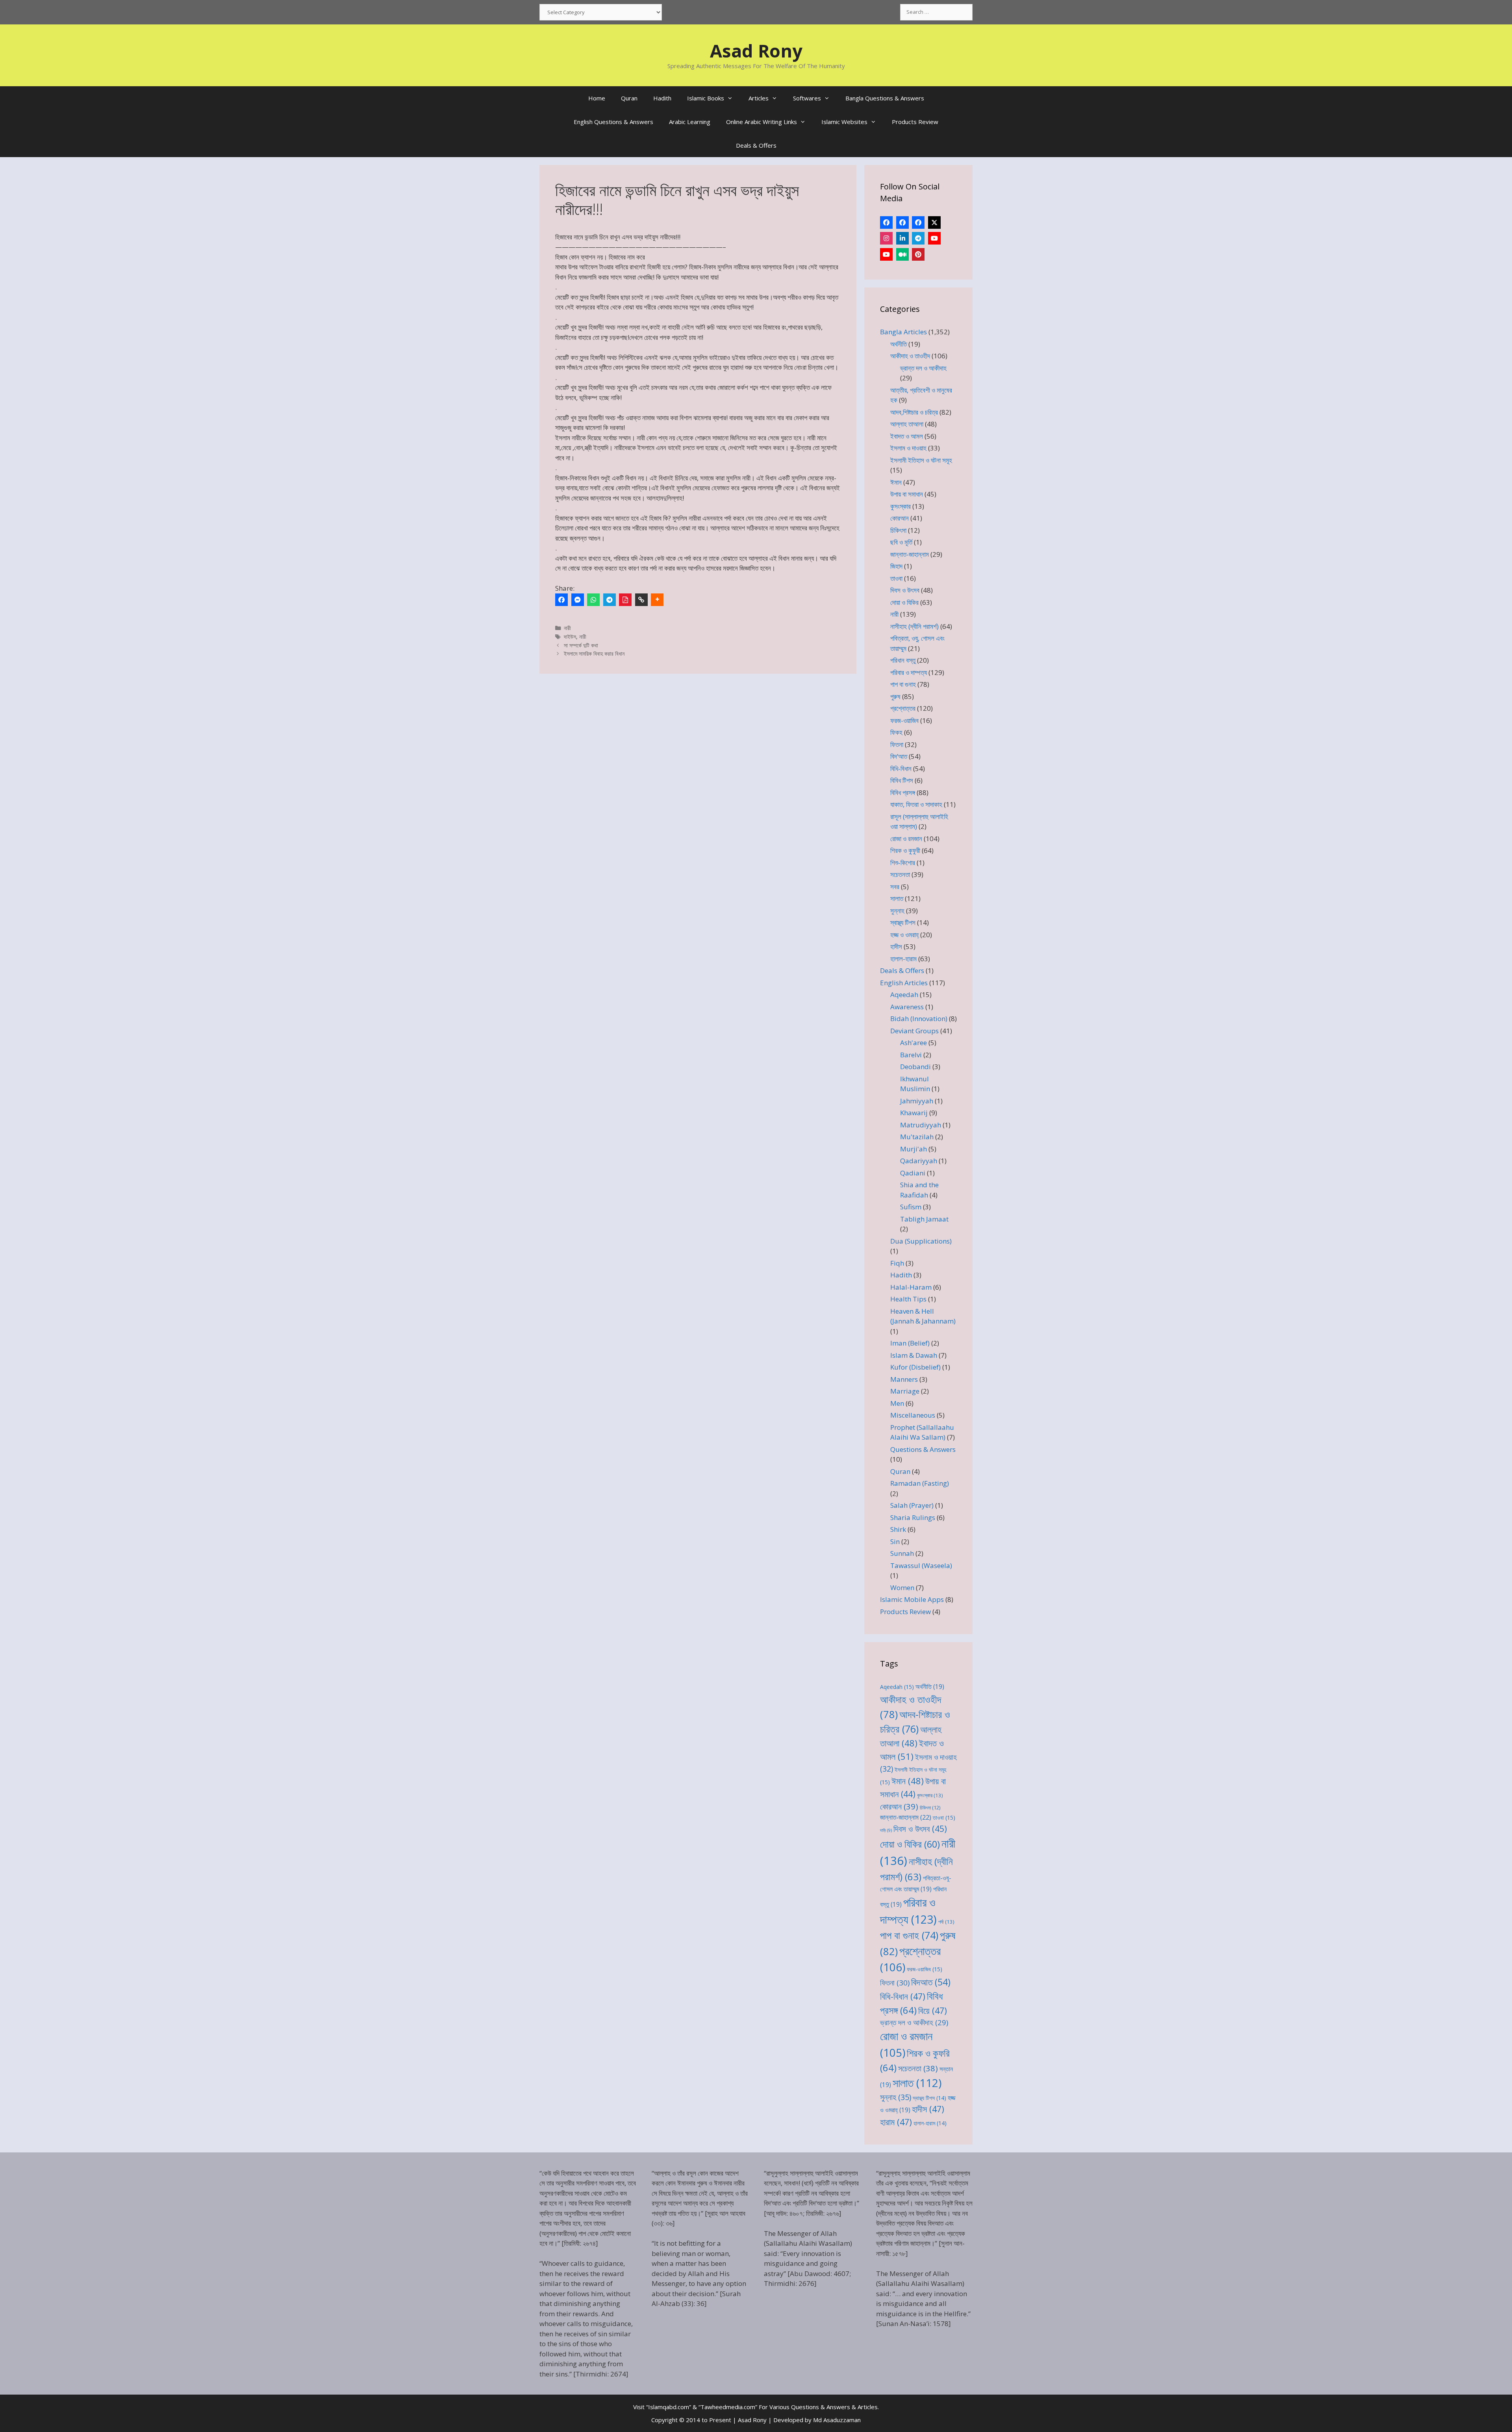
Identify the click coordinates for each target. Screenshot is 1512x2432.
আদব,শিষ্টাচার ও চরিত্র (914, 412)
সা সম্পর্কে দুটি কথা (581, 645)
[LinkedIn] (902, 238)
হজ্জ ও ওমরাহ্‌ (904, 935)
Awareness (907, 1007)
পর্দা (946, 1922)
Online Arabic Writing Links (762, 122)
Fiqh (897, 1263)
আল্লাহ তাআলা (907, 424)
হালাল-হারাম (903, 959)
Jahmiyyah (917, 1101)
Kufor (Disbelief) (915, 1367)
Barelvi (911, 1055)
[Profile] (886, 222)
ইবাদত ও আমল (907, 436)
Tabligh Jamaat (924, 1219)
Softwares (807, 98)
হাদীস (896, 946)
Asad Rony (756, 51)
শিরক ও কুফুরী (905, 850)
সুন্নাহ (897, 911)
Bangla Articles (903, 332)
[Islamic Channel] (934, 238)
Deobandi (915, 1067)
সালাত (897, 898)
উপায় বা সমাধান (907, 494)
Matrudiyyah (921, 1125)
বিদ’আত (899, 756)
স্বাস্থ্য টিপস (903, 922)
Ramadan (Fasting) (920, 1483)
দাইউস (570, 637)
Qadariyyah (919, 1161)
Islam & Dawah (914, 1355)
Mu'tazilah (917, 1137)
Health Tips (908, 1299)
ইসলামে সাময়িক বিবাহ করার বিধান (594, 653)
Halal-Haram (911, 1287)
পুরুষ (895, 696)
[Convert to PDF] (625, 600)
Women (902, 1588)
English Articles (904, 983)
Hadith (662, 98)
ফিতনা (897, 744)
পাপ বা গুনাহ (903, 684)
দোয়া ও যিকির (904, 602)
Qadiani (913, 1173)
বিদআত (931, 1982)
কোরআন (900, 518)
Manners (904, 1379)
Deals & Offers (756, 145)
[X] (934, 222)
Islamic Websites (844, 122)
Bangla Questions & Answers (885, 98)
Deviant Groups (914, 1031)
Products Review (915, 122)
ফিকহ (896, 732)
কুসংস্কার (901, 506)
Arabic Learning (690, 122)
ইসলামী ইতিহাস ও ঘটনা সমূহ (921, 460)
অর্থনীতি (899, 344)
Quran (629, 98)
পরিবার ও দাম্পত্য (909, 672)
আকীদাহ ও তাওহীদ (910, 356)
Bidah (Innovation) (919, 1019)
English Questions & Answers (613, 122)
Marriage (905, 1391)
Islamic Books (706, 98)
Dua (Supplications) (921, 1241)
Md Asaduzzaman (837, 2420)
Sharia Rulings (913, 1517)
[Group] (918, 222)
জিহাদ (896, 566)
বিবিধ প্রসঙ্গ (903, 792)
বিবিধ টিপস (902, 780)
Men (897, 1403)
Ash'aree (913, 1043)
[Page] (902, 222)
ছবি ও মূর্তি (901, 542)
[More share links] (657, 600)
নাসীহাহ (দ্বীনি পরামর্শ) (914, 626)
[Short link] (641, 600)
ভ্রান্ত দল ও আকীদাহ (923, 368)
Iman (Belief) (910, 1343)
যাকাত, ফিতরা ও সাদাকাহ (916, 804)
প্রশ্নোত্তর (903, 708)
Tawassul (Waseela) (921, 1565)
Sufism (911, 1207)
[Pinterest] (918, 254)
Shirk (898, 1529)
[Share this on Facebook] (561, 600)
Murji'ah (913, 1149)
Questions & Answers (923, 1449)
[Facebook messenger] (578, 600)
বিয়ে (933, 2010)
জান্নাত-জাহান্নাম (910, 554)
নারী (567, 628)
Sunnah (902, 1553)
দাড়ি (886, 1830)
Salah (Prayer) (912, 1505)
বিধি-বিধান (901, 768)
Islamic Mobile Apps (912, 1599)
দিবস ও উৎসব (905, 590)
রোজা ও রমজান (906, 839)
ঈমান (896, 482)
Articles (759, 98)
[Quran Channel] (886, 254)
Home (597, 98)
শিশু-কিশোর (903, 863)
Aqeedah (904, 994)
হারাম (896, 2122)
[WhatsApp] (593, 600)
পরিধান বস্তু (903, 660)
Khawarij (914, 1113)
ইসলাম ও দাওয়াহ (908, 448)
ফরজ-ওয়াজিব (904, 720)
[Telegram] (610, 600)
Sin (895, 1541)
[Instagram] (886, 238)
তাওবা (896, 578)
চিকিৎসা (898, 530)
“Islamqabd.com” (669, 2407)
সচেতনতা (900, 874)
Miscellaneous (913, 1415)
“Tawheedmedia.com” (728, 2407)
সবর (895, 887)
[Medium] (902, 254)
